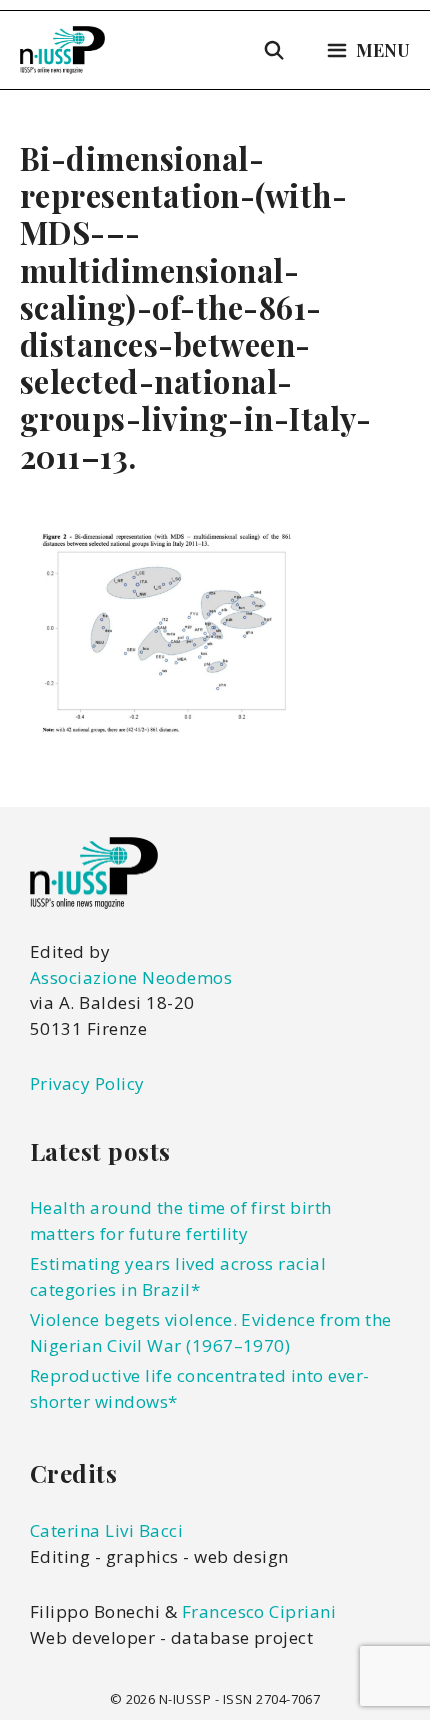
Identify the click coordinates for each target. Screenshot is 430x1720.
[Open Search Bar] (274, 50)
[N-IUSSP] (62, 50)
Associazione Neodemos (131, 977)
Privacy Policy (87, 1083)
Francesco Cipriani (259, 1611)
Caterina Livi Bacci (106, 1530)
